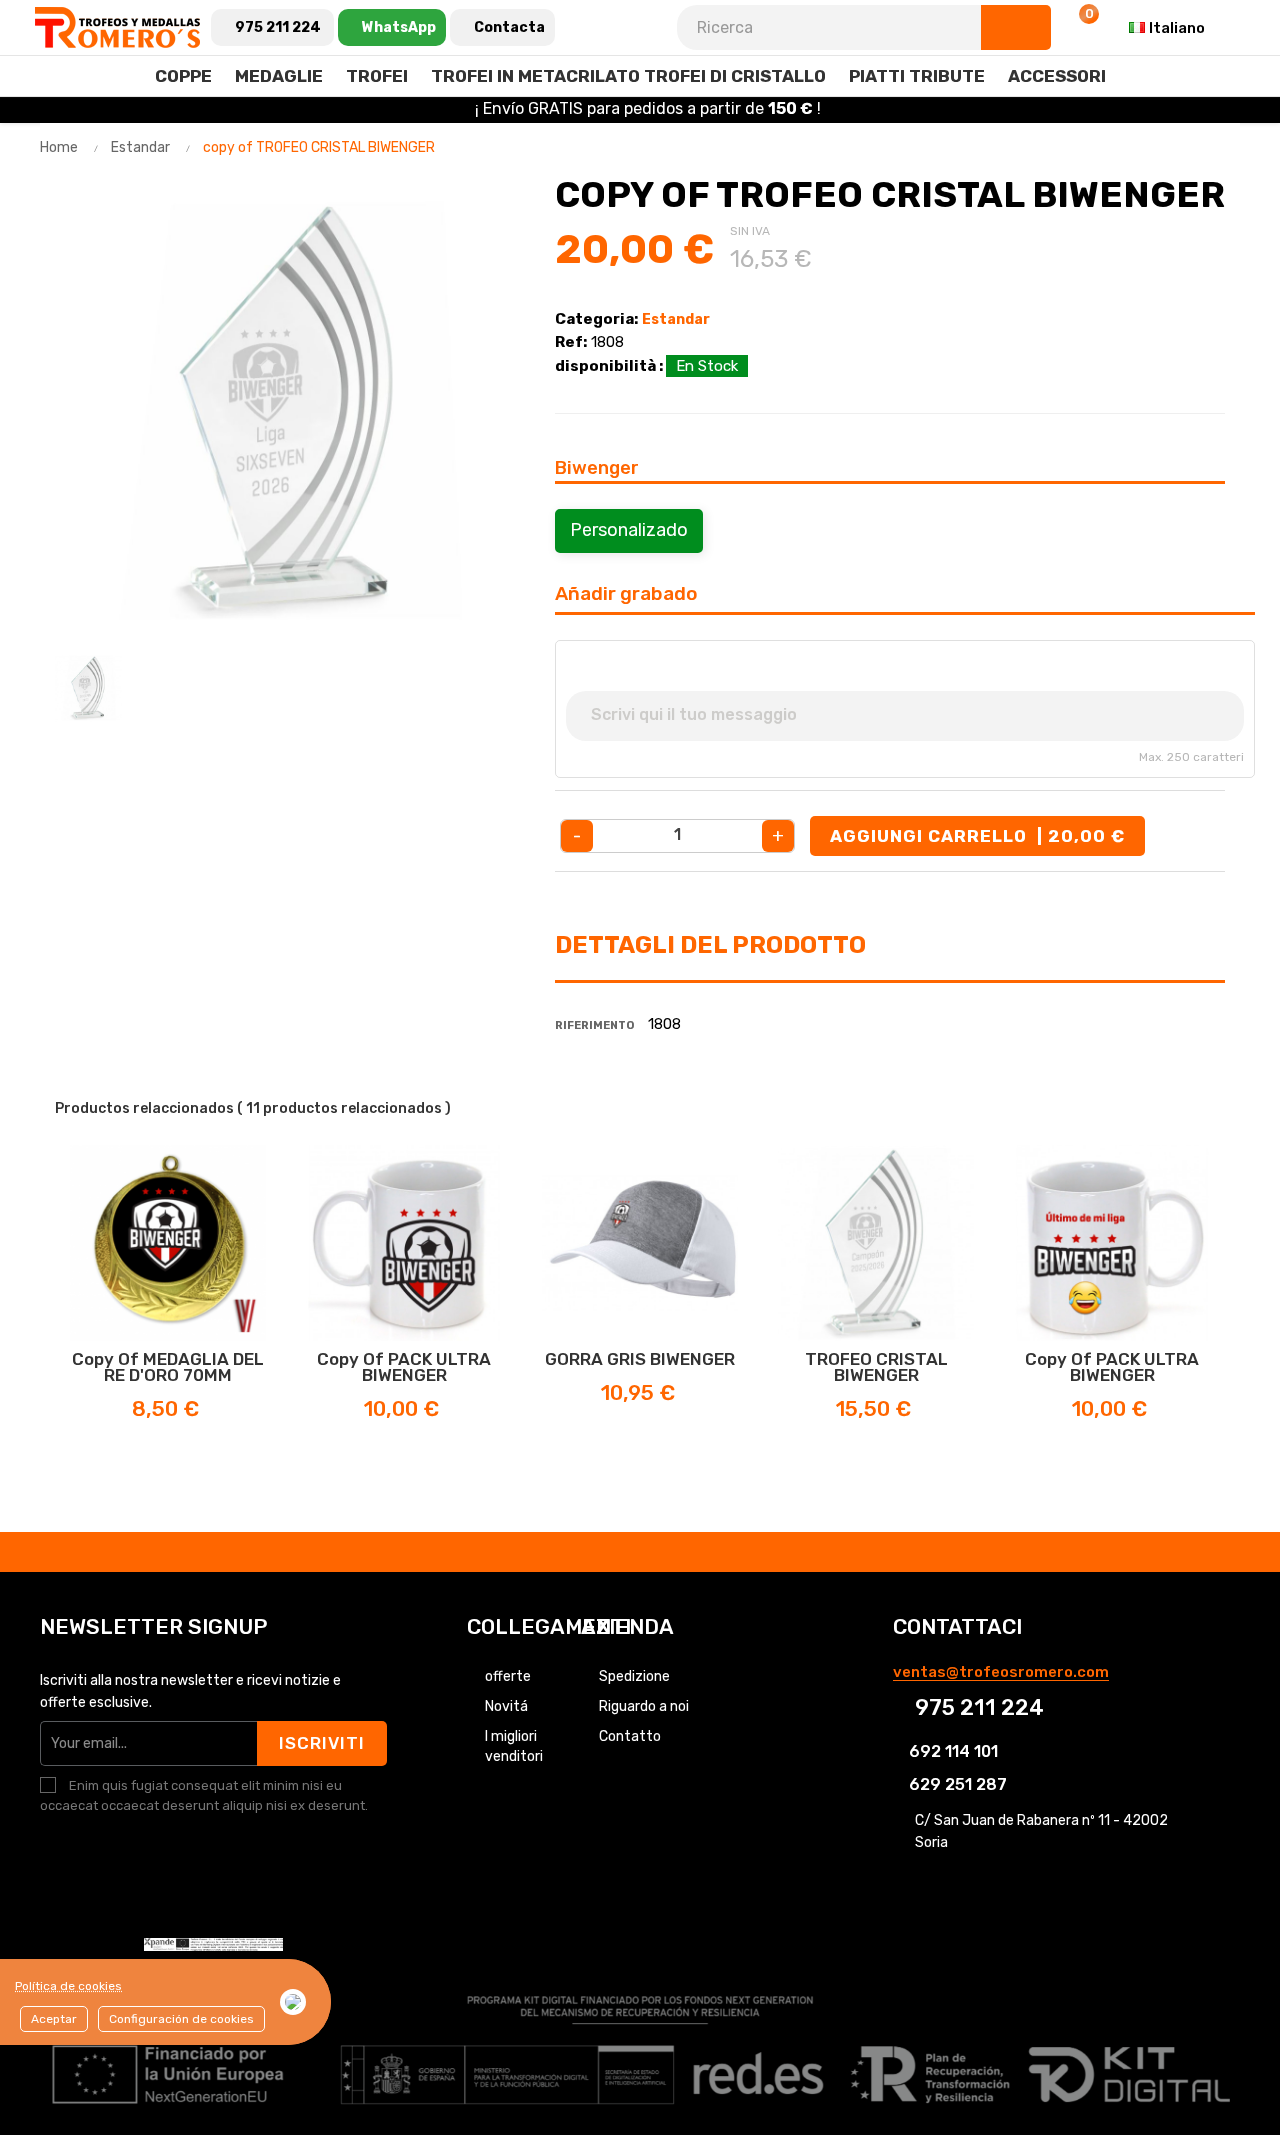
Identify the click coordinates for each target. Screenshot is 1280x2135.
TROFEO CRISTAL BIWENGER (876, 1367)
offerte (508, 1676)
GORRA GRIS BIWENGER (640, 1359)
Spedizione (634, 1676)
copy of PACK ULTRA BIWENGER (404, 1367)
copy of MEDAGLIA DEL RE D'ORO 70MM (168, 1367)
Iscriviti (322, 1743)
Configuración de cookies (181, 2019)
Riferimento (594, 1025)
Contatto (630, 1736)
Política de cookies (68, 1986)
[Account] (1029, 28)
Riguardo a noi (644, 1706)
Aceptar (54, 2019)
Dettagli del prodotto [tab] (710, 945)
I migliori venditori (514, 1746)
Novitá (506, 1706)
